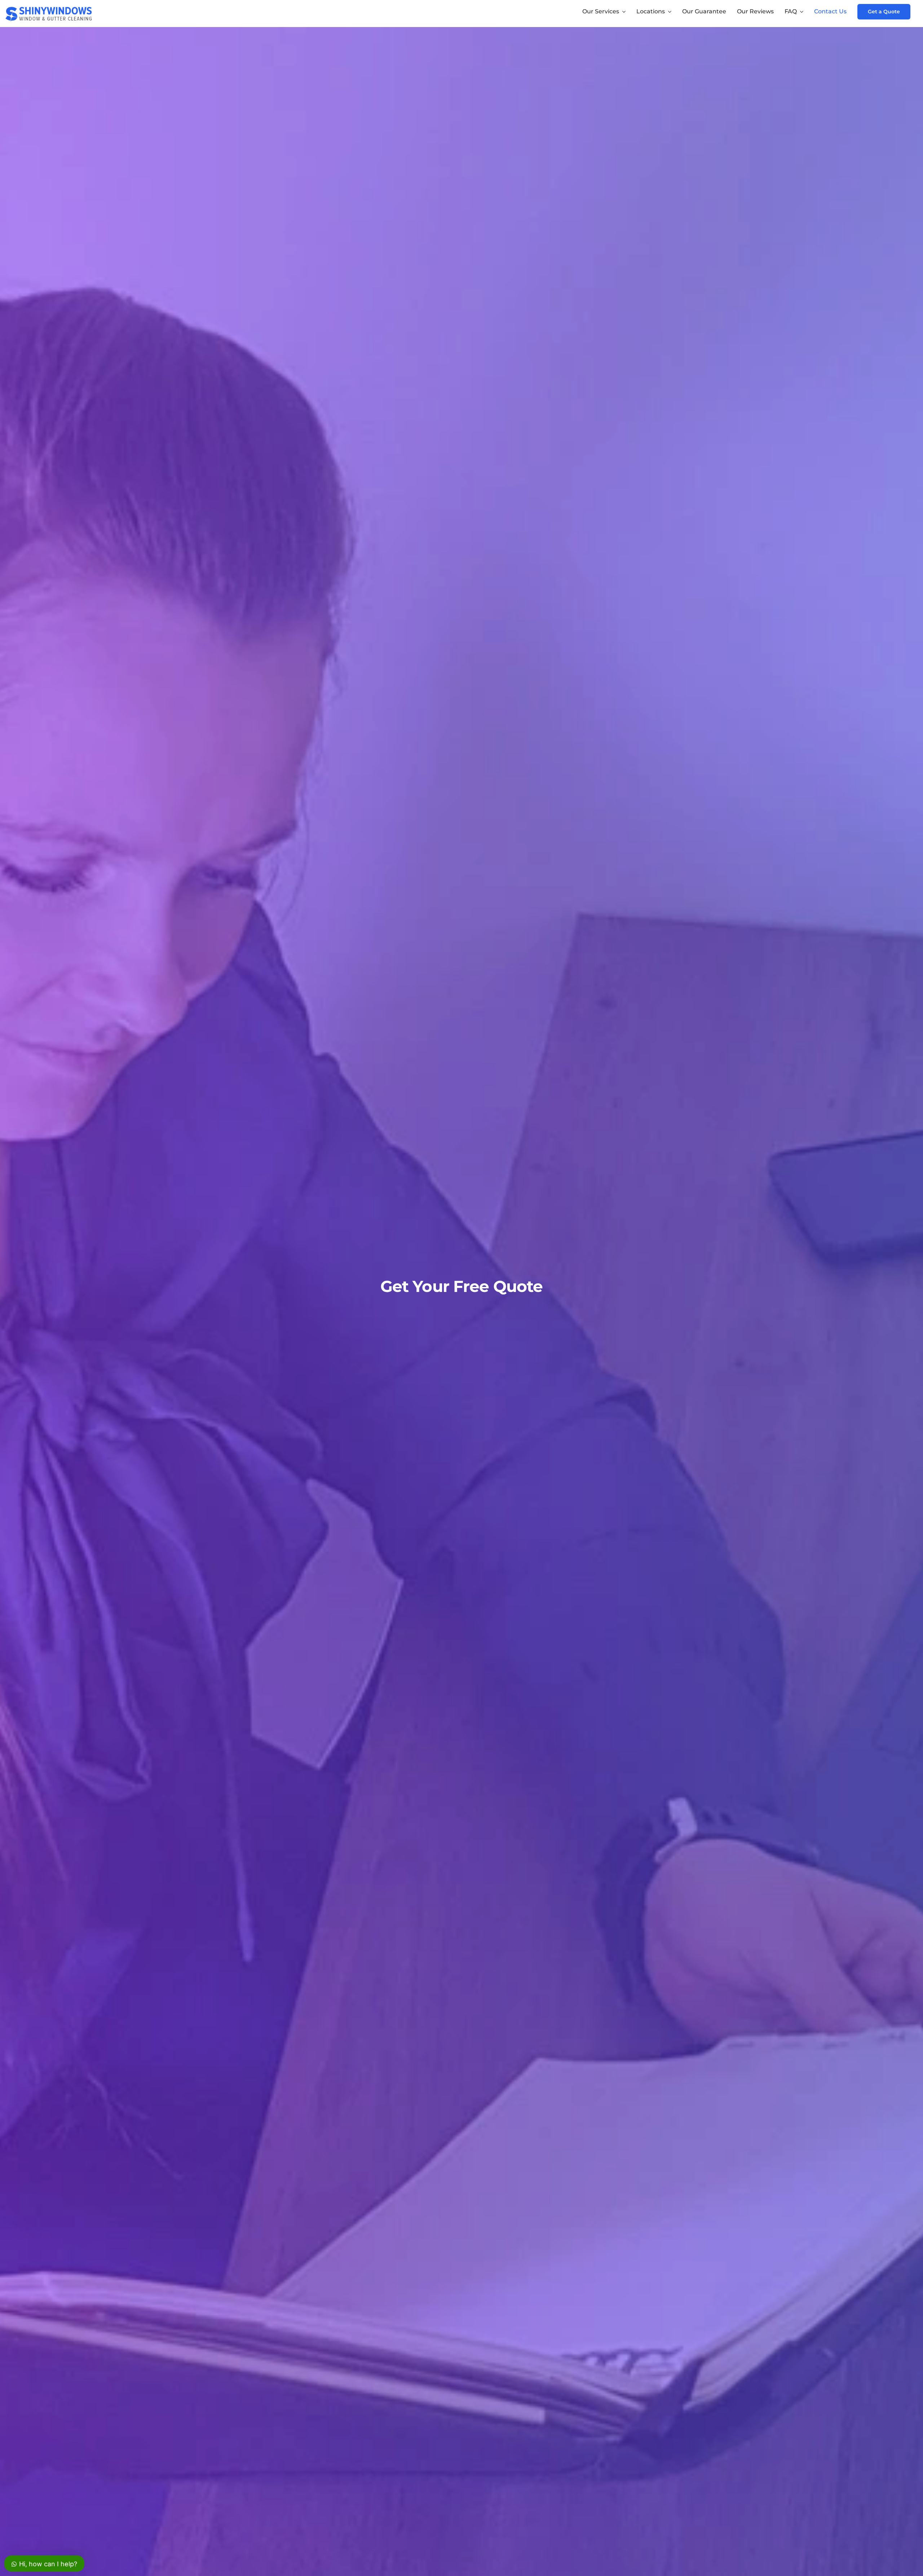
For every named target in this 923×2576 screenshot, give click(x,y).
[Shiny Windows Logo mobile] (49, 6)
